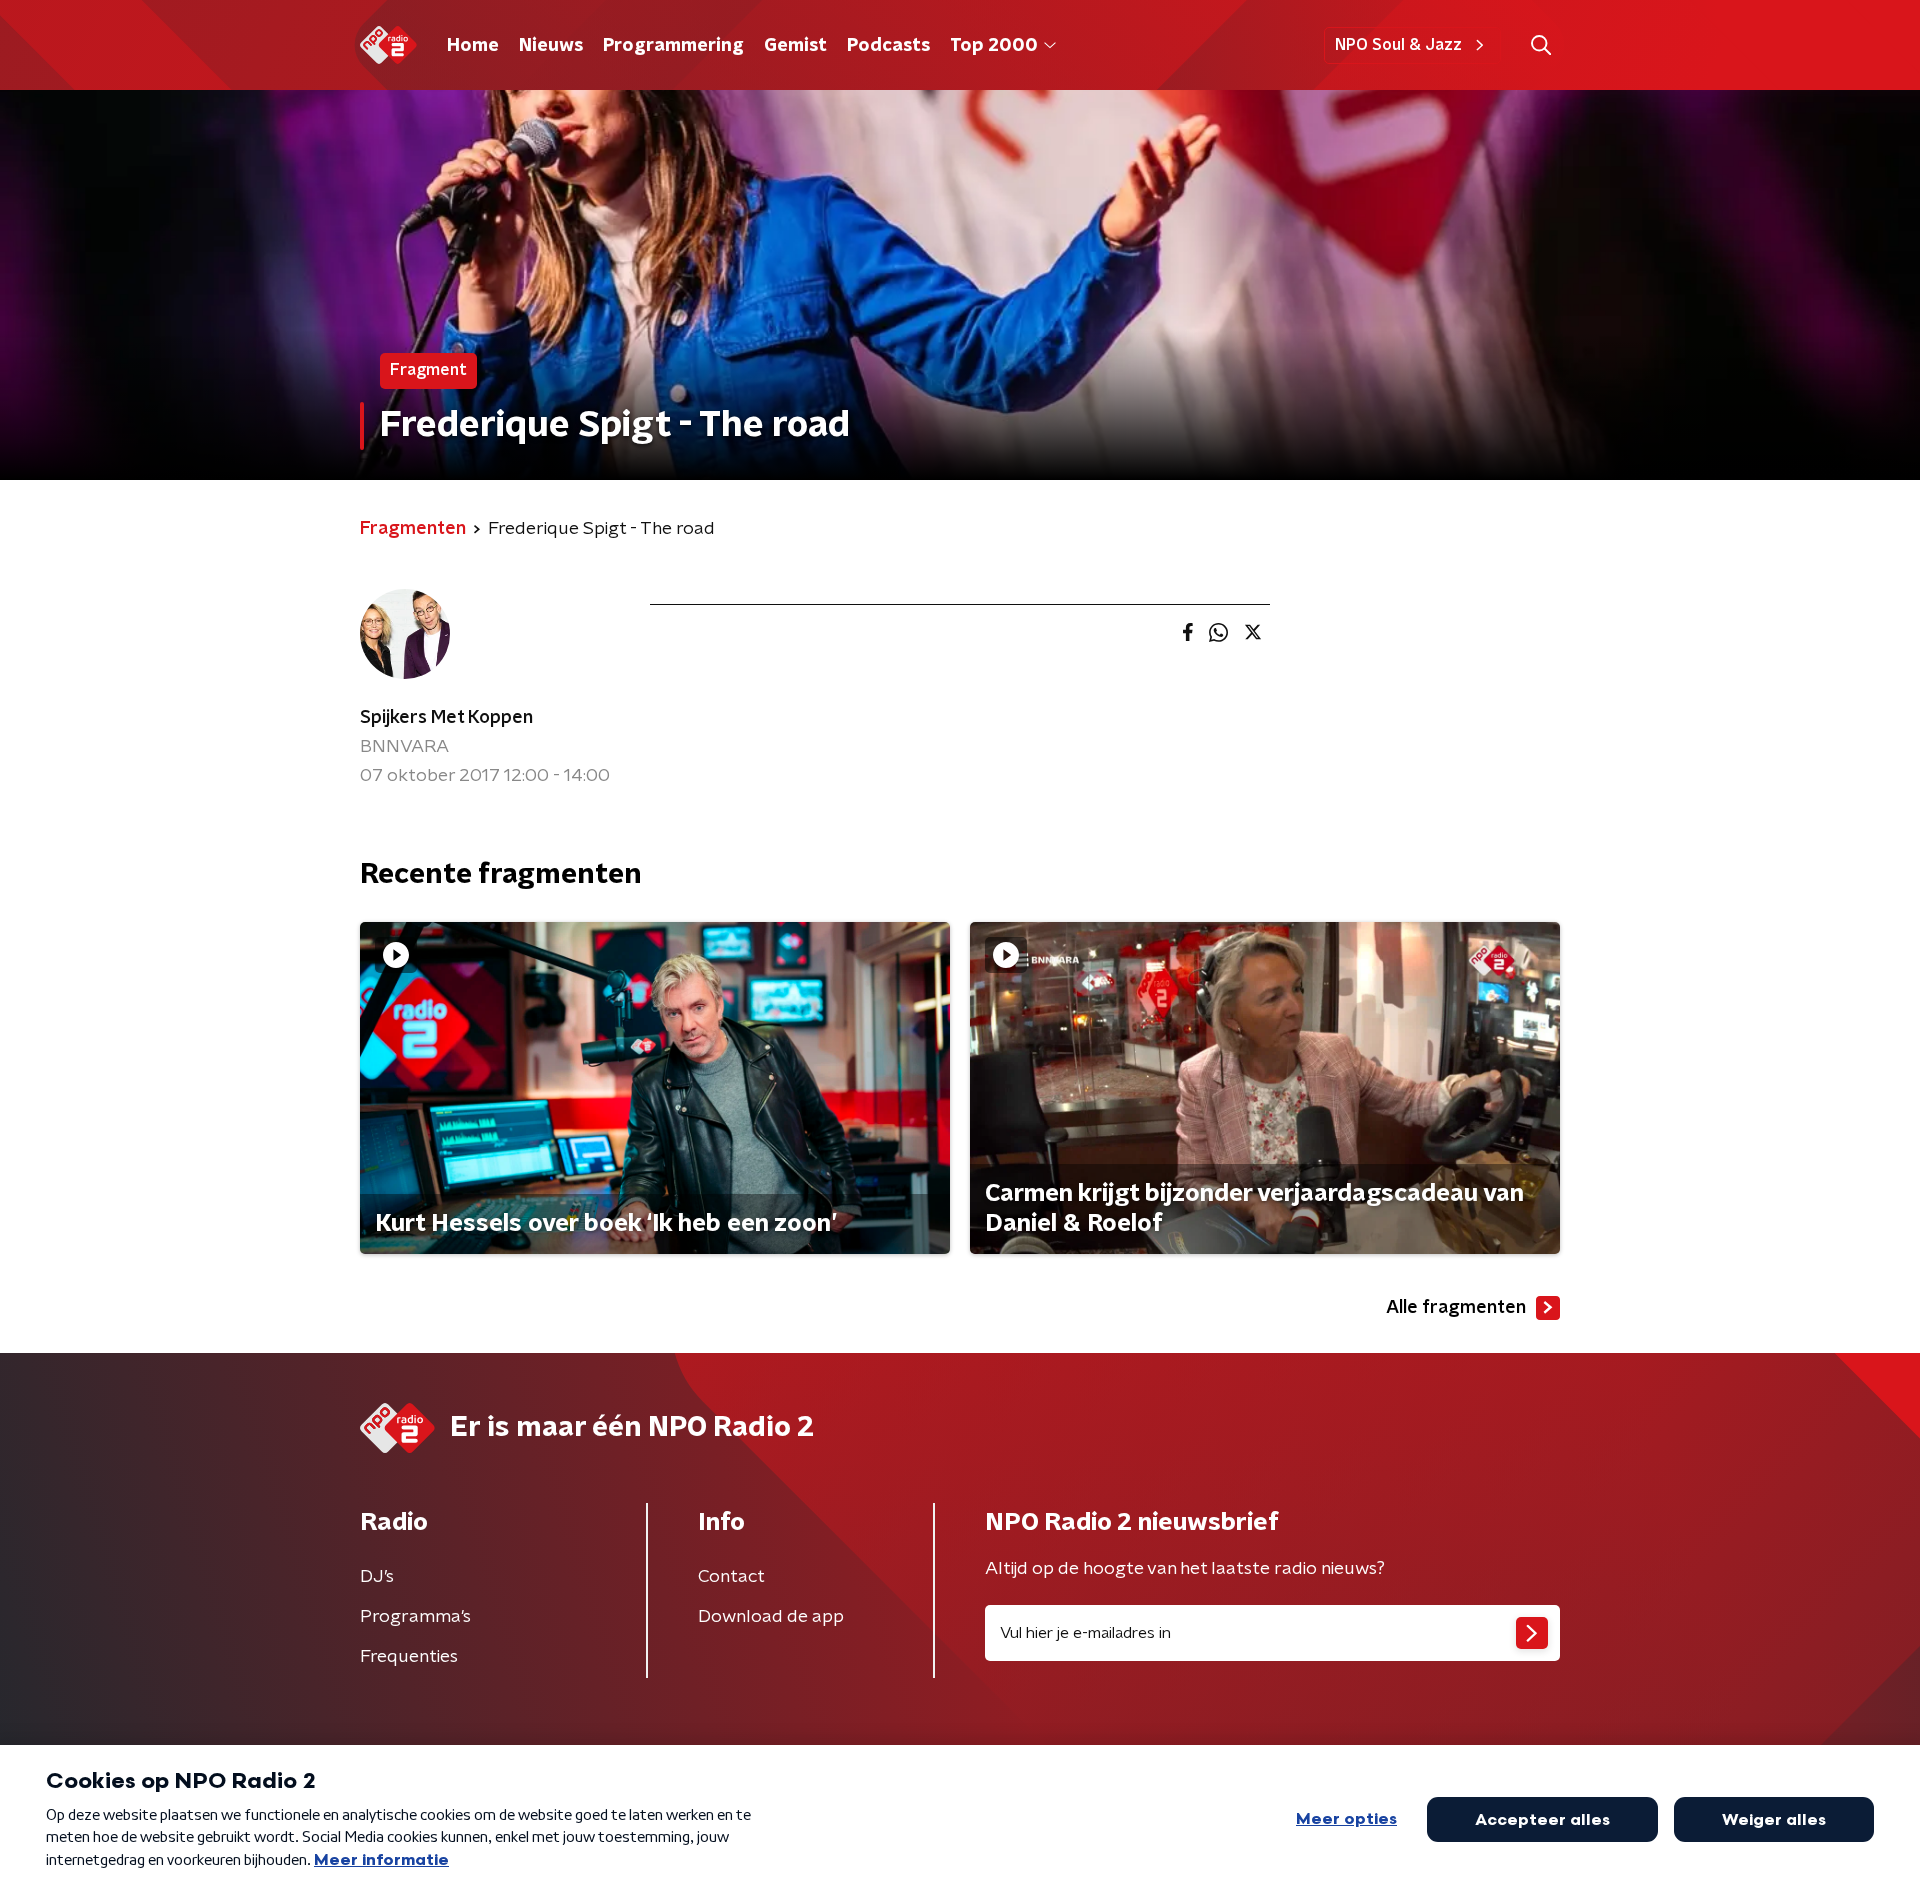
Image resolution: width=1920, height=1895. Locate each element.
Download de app (771, 1617)
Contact (731, 1577)
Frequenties (409, 1657)
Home (473, 46)
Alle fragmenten (1456, 1308)
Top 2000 (994, 46)
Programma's (415, 1617)
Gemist (795, 46)
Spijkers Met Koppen (446, 718)
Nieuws (551, 46)
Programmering (673, 46)
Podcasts (888, 46)
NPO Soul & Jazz (1398, 45)
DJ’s (377, 1577)
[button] (1540, 45)
